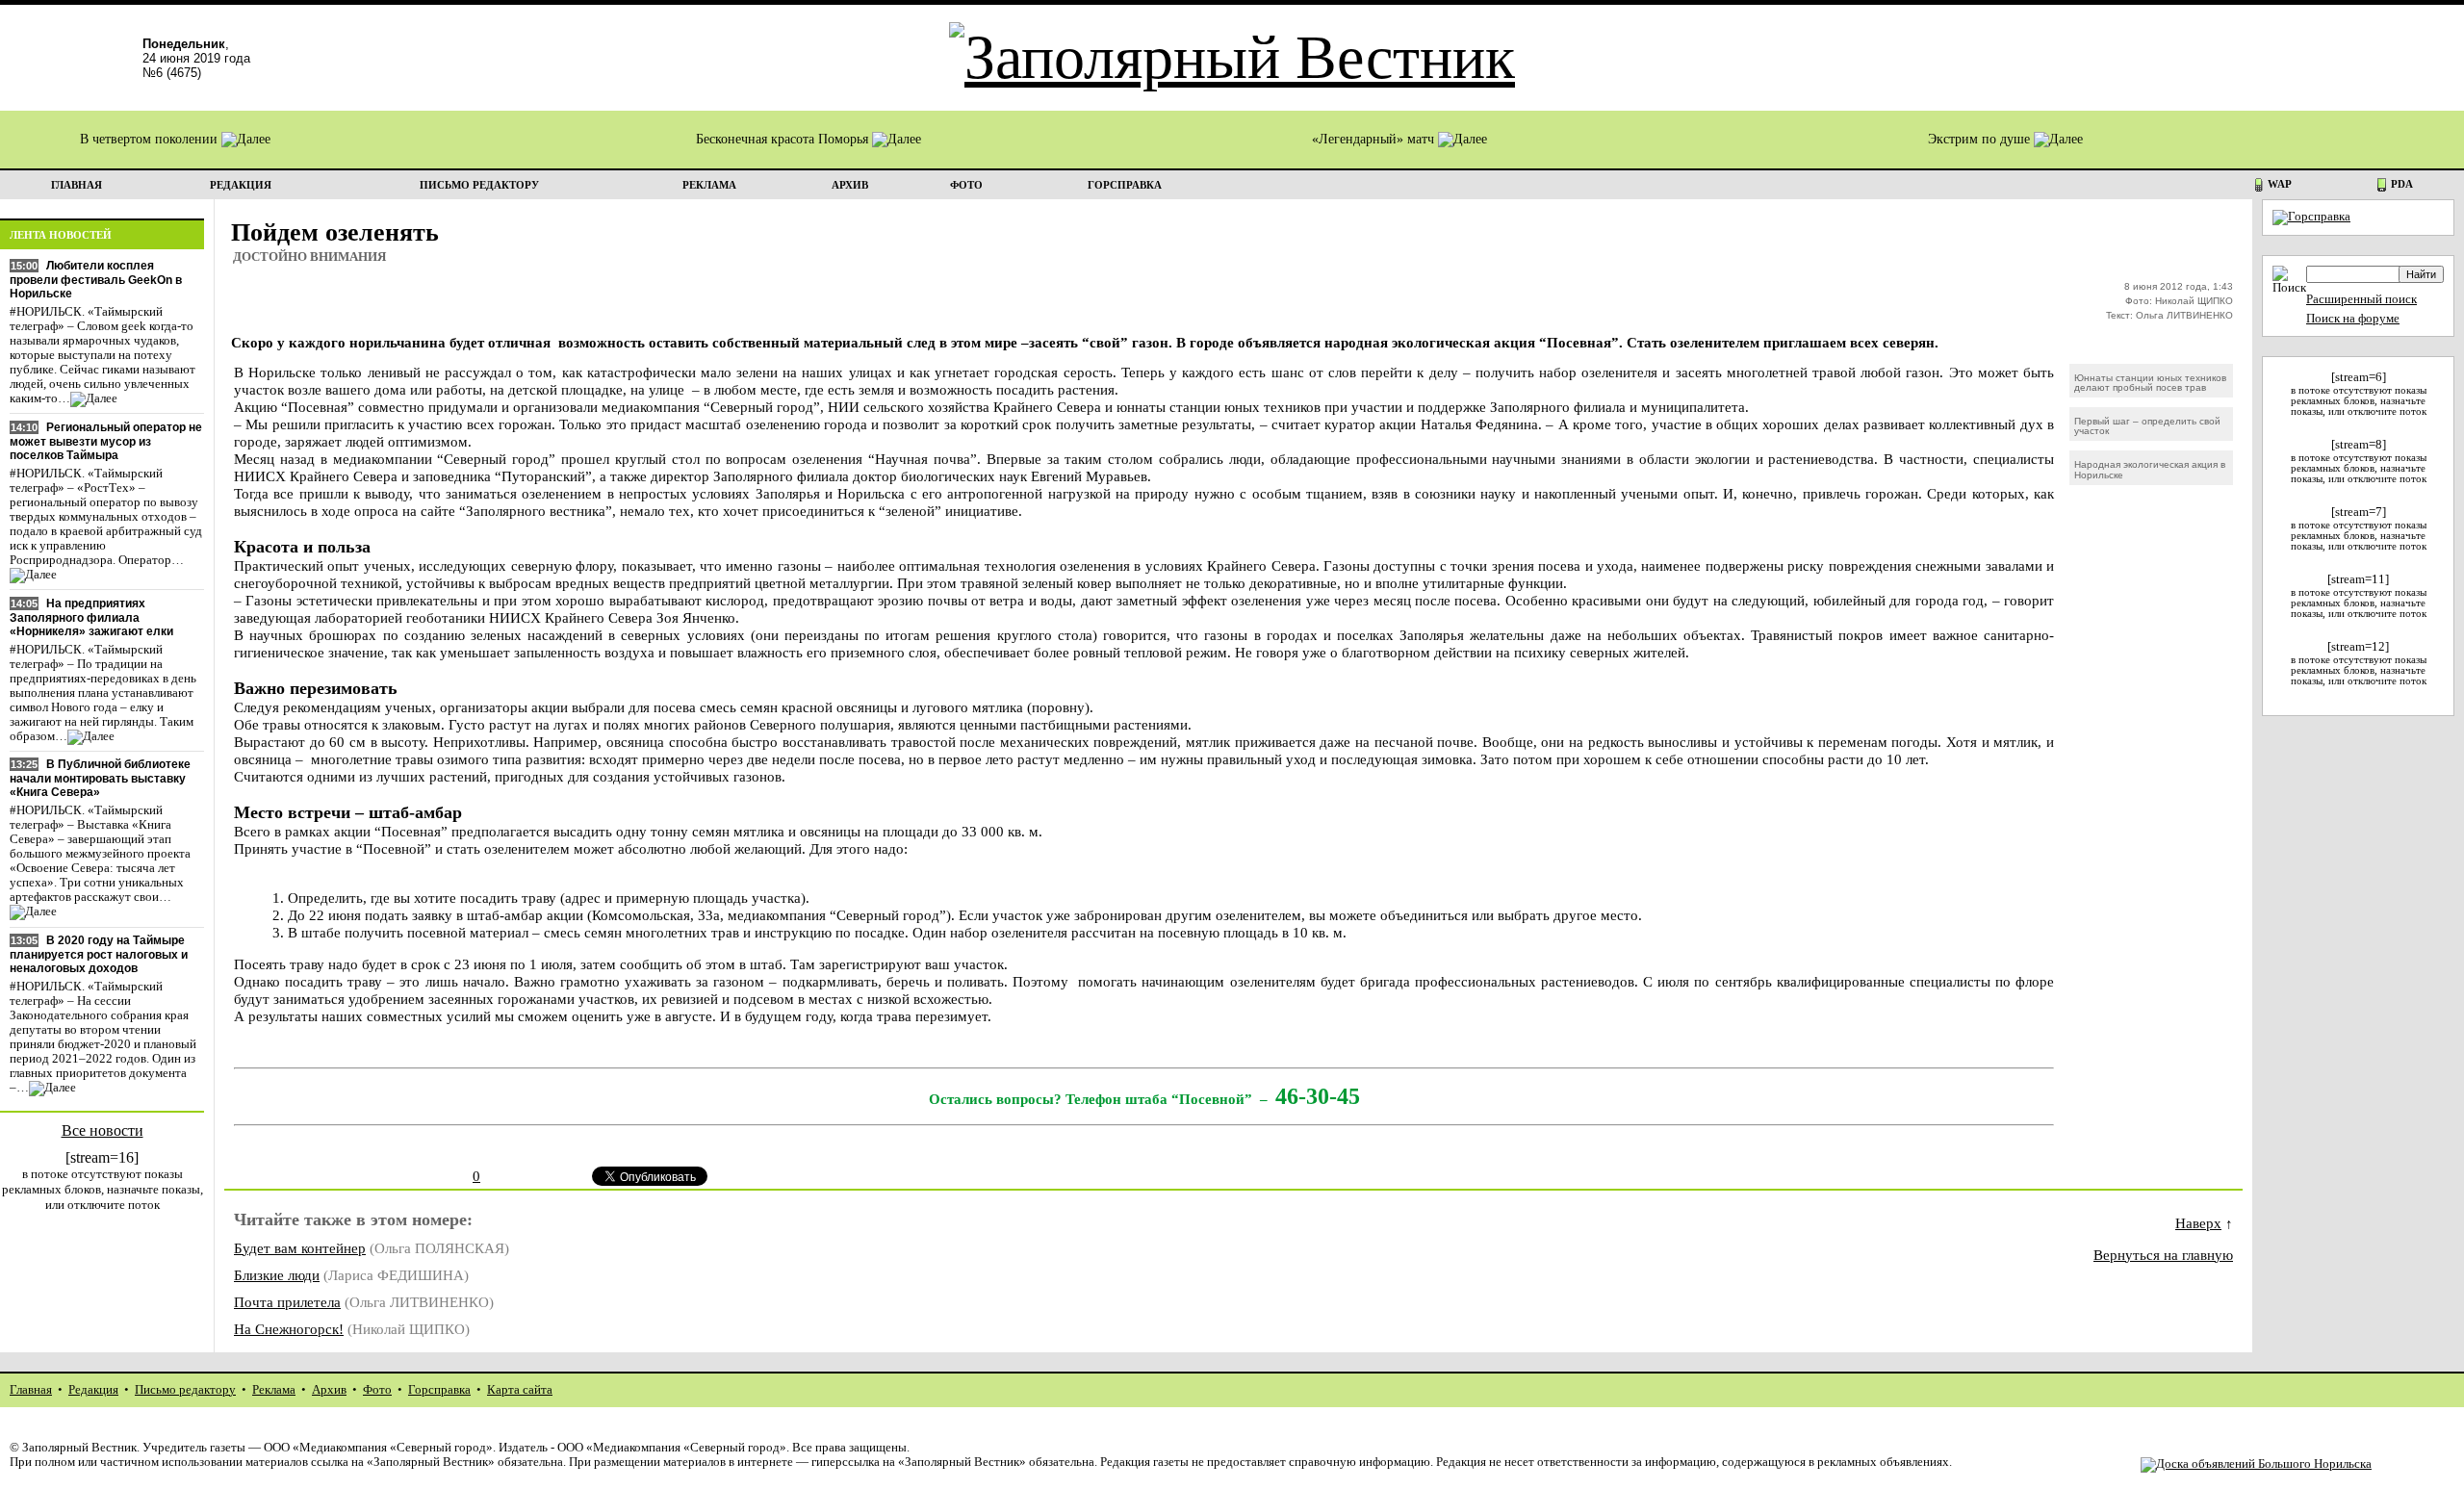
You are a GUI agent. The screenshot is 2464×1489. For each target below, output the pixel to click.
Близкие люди (277, 1275)
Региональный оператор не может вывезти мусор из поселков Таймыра (106, 441)
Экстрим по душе (1981, 139)
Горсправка (439, 1390)
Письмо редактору (185, 1390)
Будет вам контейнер (300, 1248)
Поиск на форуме (2353, 319)
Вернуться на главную (2163, 1255)
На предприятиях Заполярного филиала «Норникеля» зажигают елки (91, 617)
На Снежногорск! (289, 1329)
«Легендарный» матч (1375, 139)
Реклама (274, 1390)
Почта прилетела (287, 1302)
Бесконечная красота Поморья (784, 139)
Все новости (103, 1130)
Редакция (93, 1390)
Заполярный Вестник (79, 1448)
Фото (377, 1390)
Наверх (2198, 1223)
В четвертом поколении (151, 139)
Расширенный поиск (2361, 299)
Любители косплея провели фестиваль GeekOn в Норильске (96, 280)
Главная (31, 1390)
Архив (329, 1390)
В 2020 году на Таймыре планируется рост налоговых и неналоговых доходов (99, 954)
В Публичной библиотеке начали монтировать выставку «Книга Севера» (100, 778)
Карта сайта (520, 1390)
